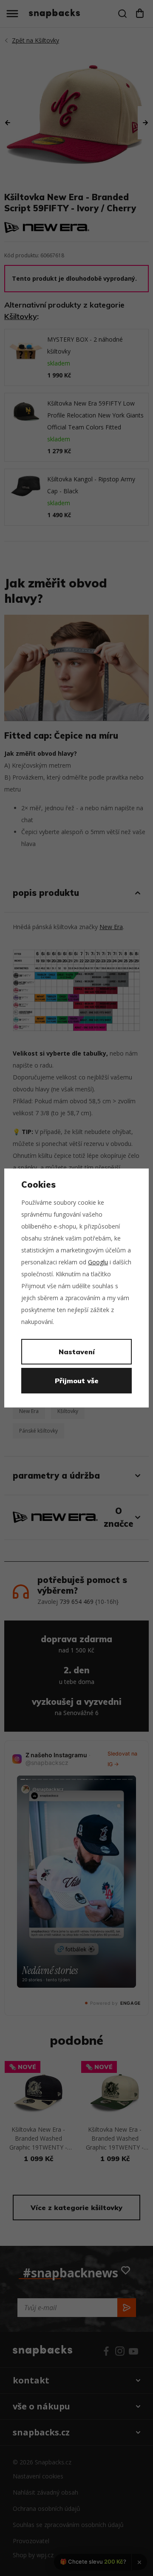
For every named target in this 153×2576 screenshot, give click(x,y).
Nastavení (77, 1352)
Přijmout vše (77, 1381)
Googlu (98, 1262)
